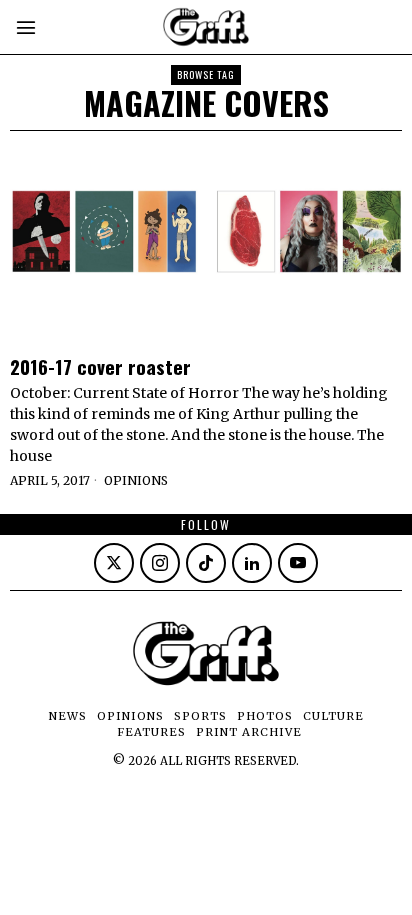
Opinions (136, 480)
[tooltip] (114, 563)
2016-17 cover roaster (100, 366)
